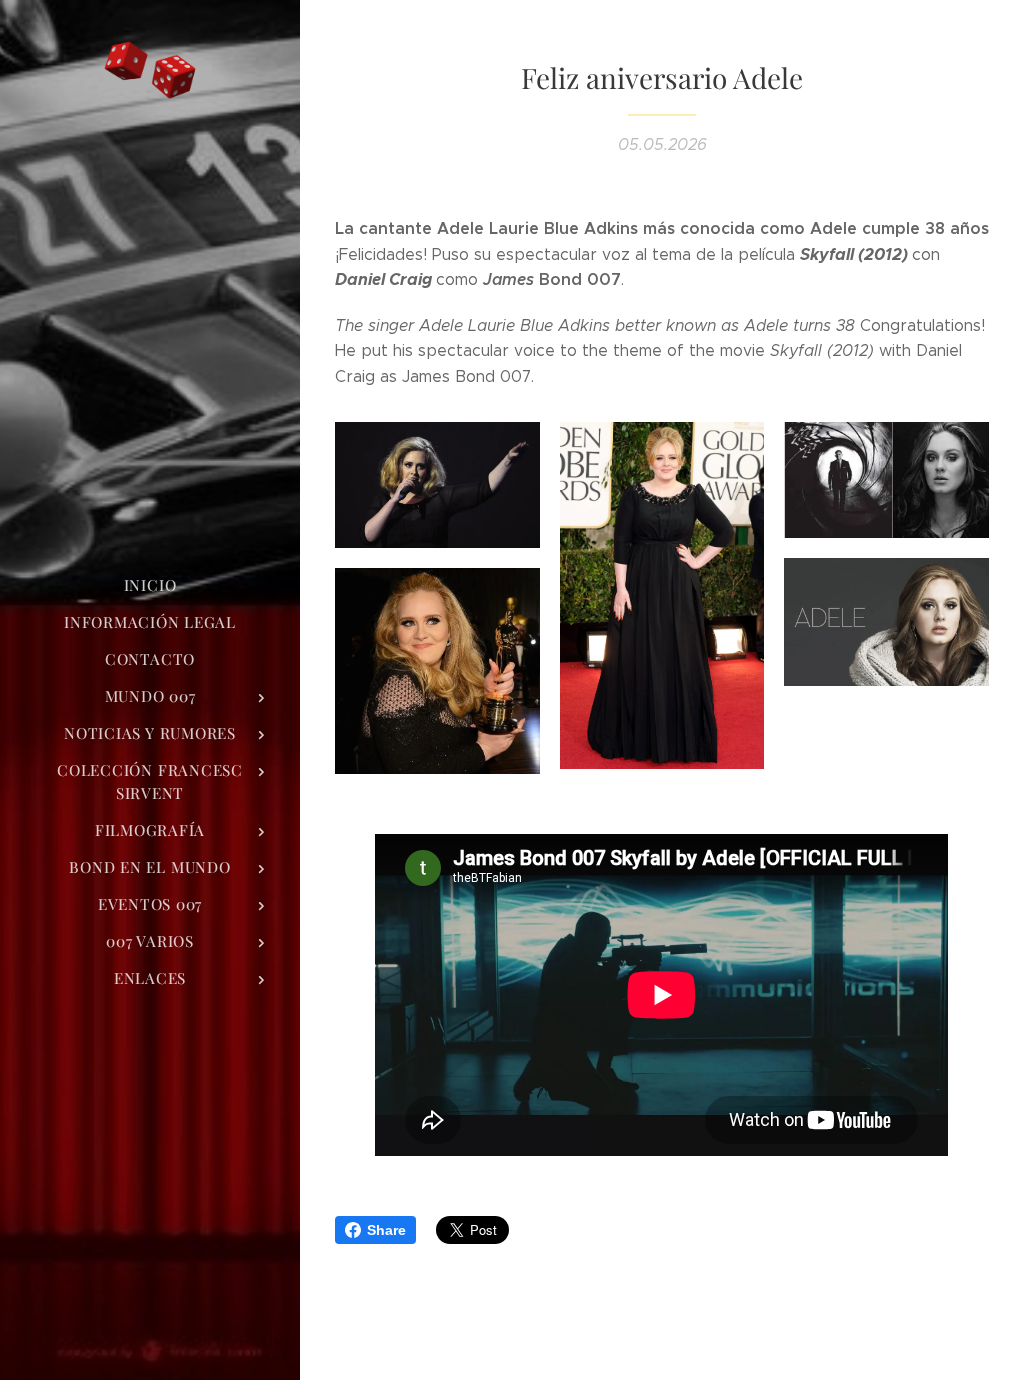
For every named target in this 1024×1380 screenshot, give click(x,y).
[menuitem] (150, 585)
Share (386, 1230)
